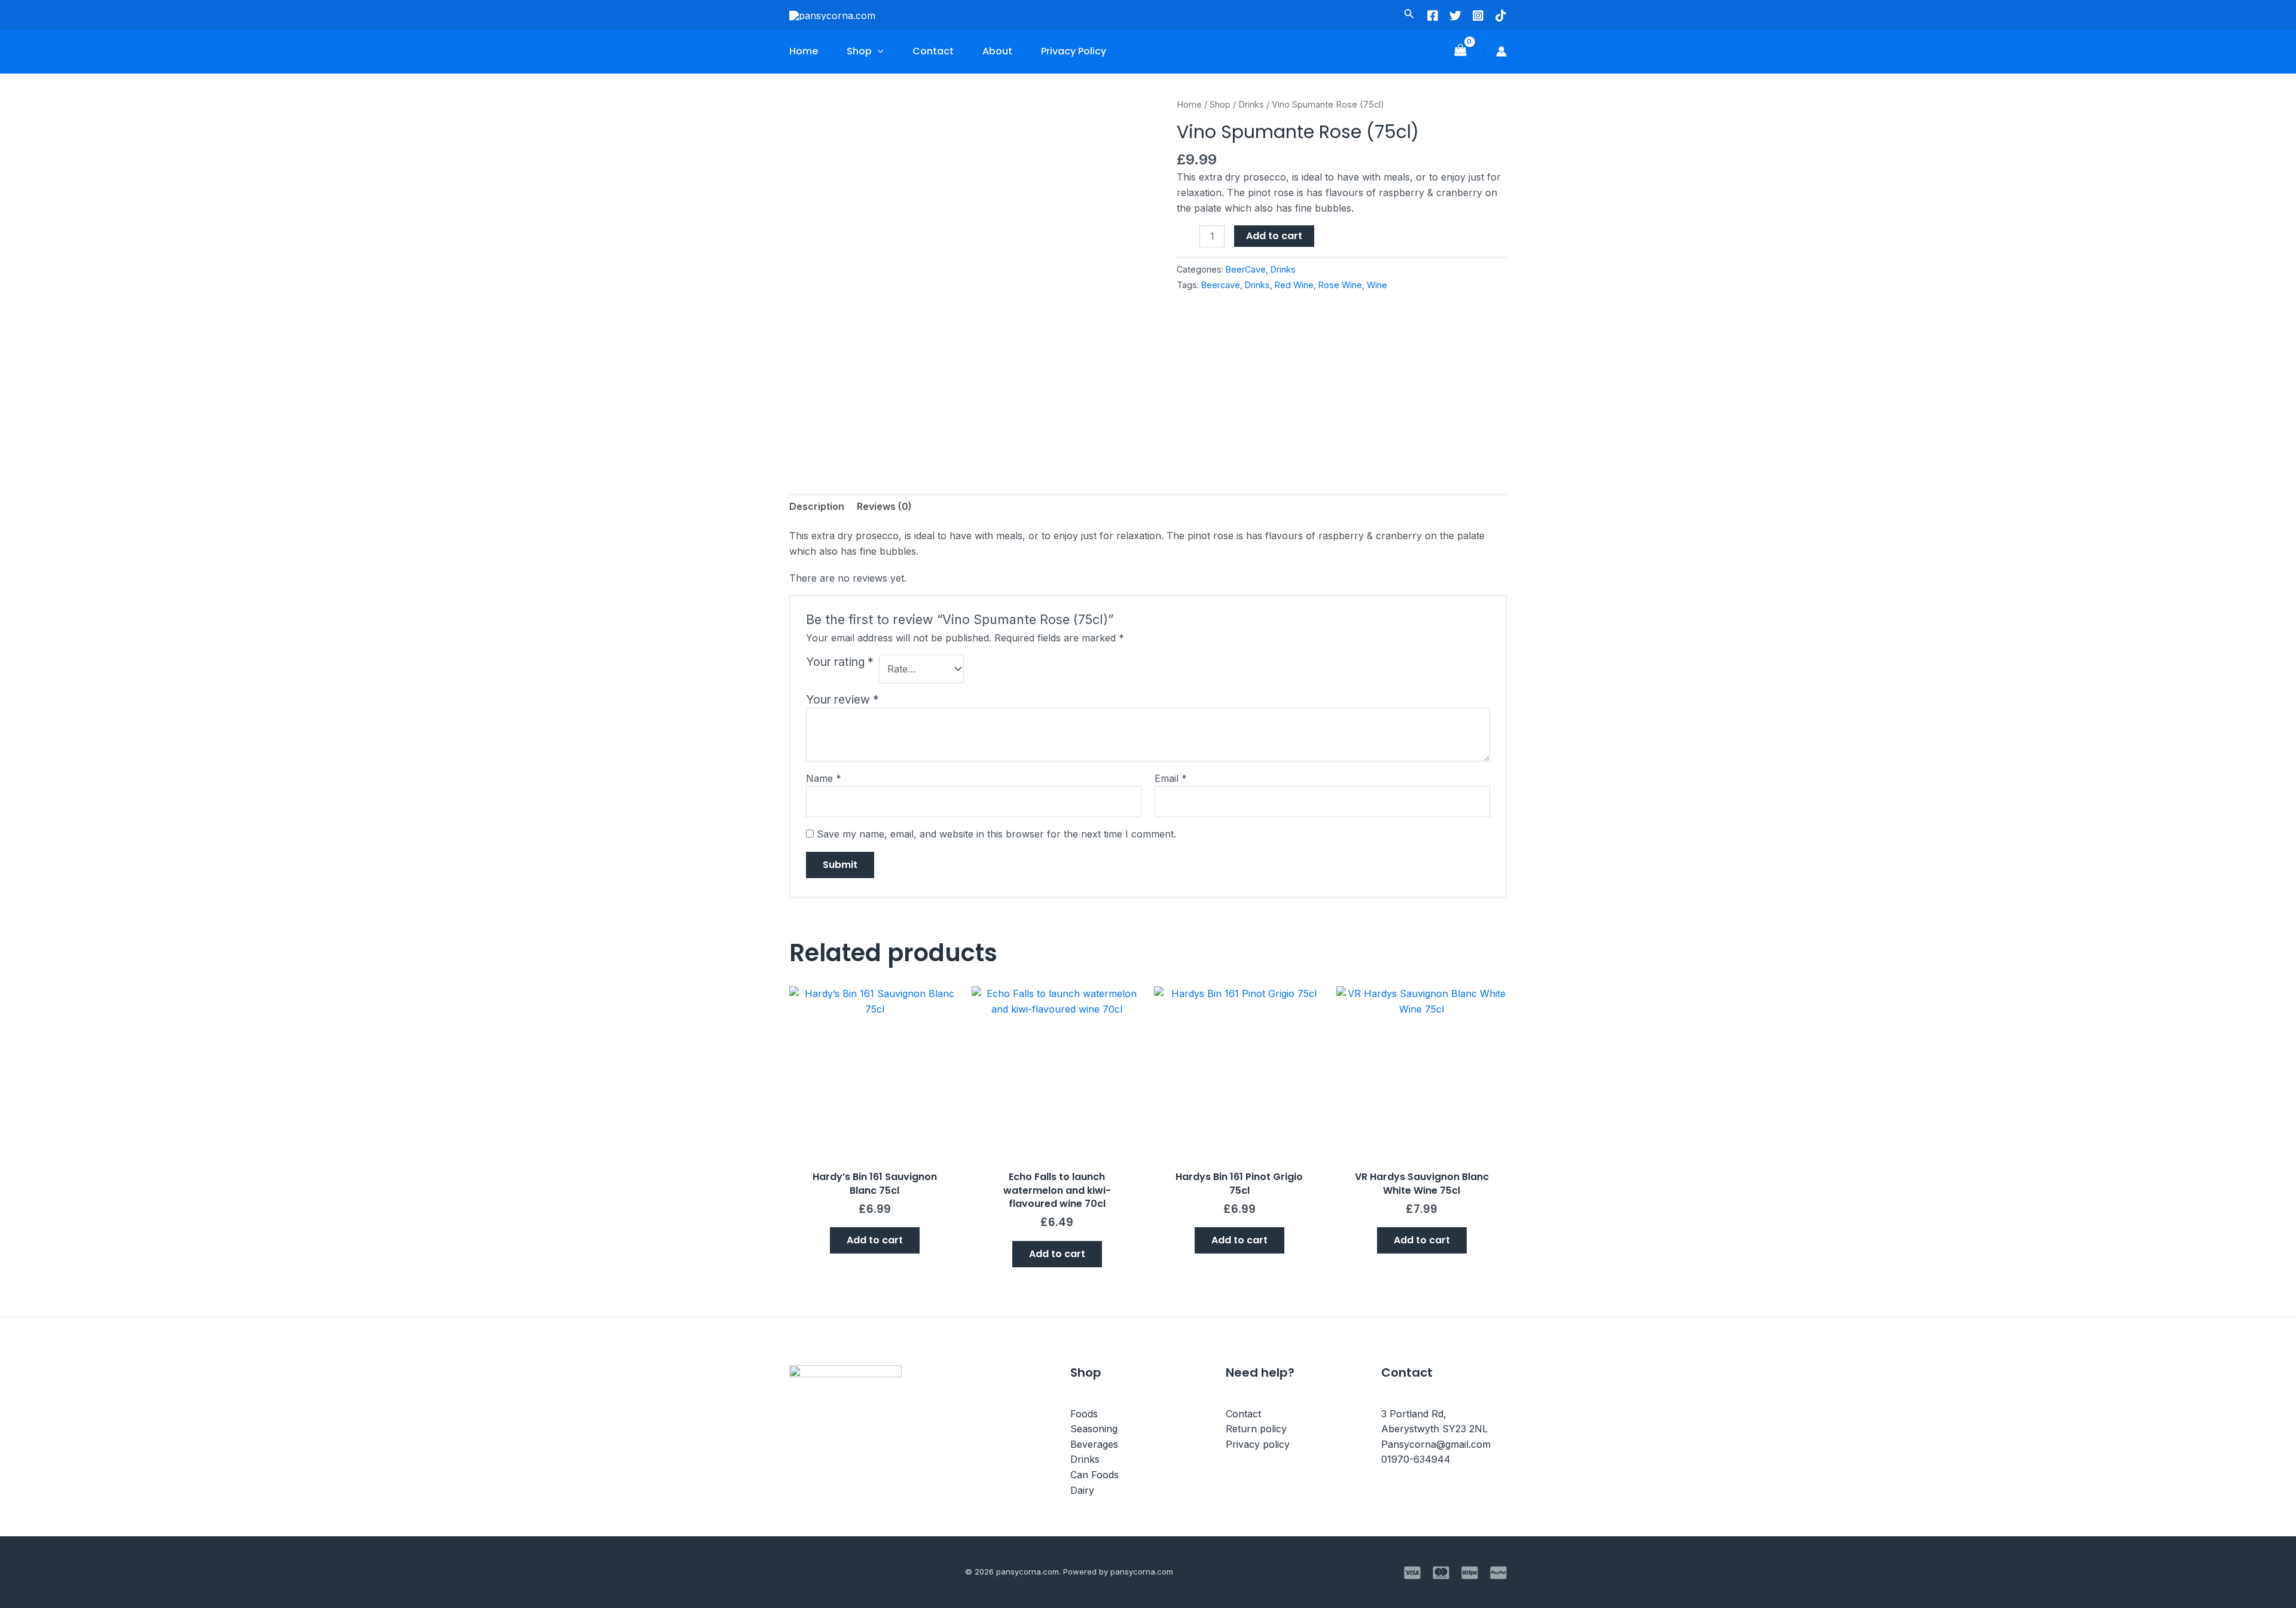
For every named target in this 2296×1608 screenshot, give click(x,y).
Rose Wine (1340, 285)
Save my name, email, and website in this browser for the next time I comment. (996, 834)
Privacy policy (1258, 1444)
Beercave (1221, 285)
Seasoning (1094, 1429)
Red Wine (1294, 285)
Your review (842, 699)
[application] (878, 51)
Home (804, 51)
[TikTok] (1501, 16)
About (997, 51)
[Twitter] (1455, 16)
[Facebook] (1433, 16)
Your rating (840, 662)
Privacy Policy (1074, 51)
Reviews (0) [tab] (884, 506)
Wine (1377, 285)
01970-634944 (1416, 1459)
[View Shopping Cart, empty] (1460, 51)
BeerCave (1246, 269)
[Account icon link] (1501, 51)
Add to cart (1274, 236)
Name (824, 778)
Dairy (1082, 1490)
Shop (859, 51)
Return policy (1256, 1429)
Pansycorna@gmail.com (1436, 1444)
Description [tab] (817, 506)
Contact (933, 51)
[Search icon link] (1409, 16)
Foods (1084, 1414)
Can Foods (1094, 1475)
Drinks (1251, 105)
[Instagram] (1478, 16)
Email (1171, 778)
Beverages (1094, 1444)
